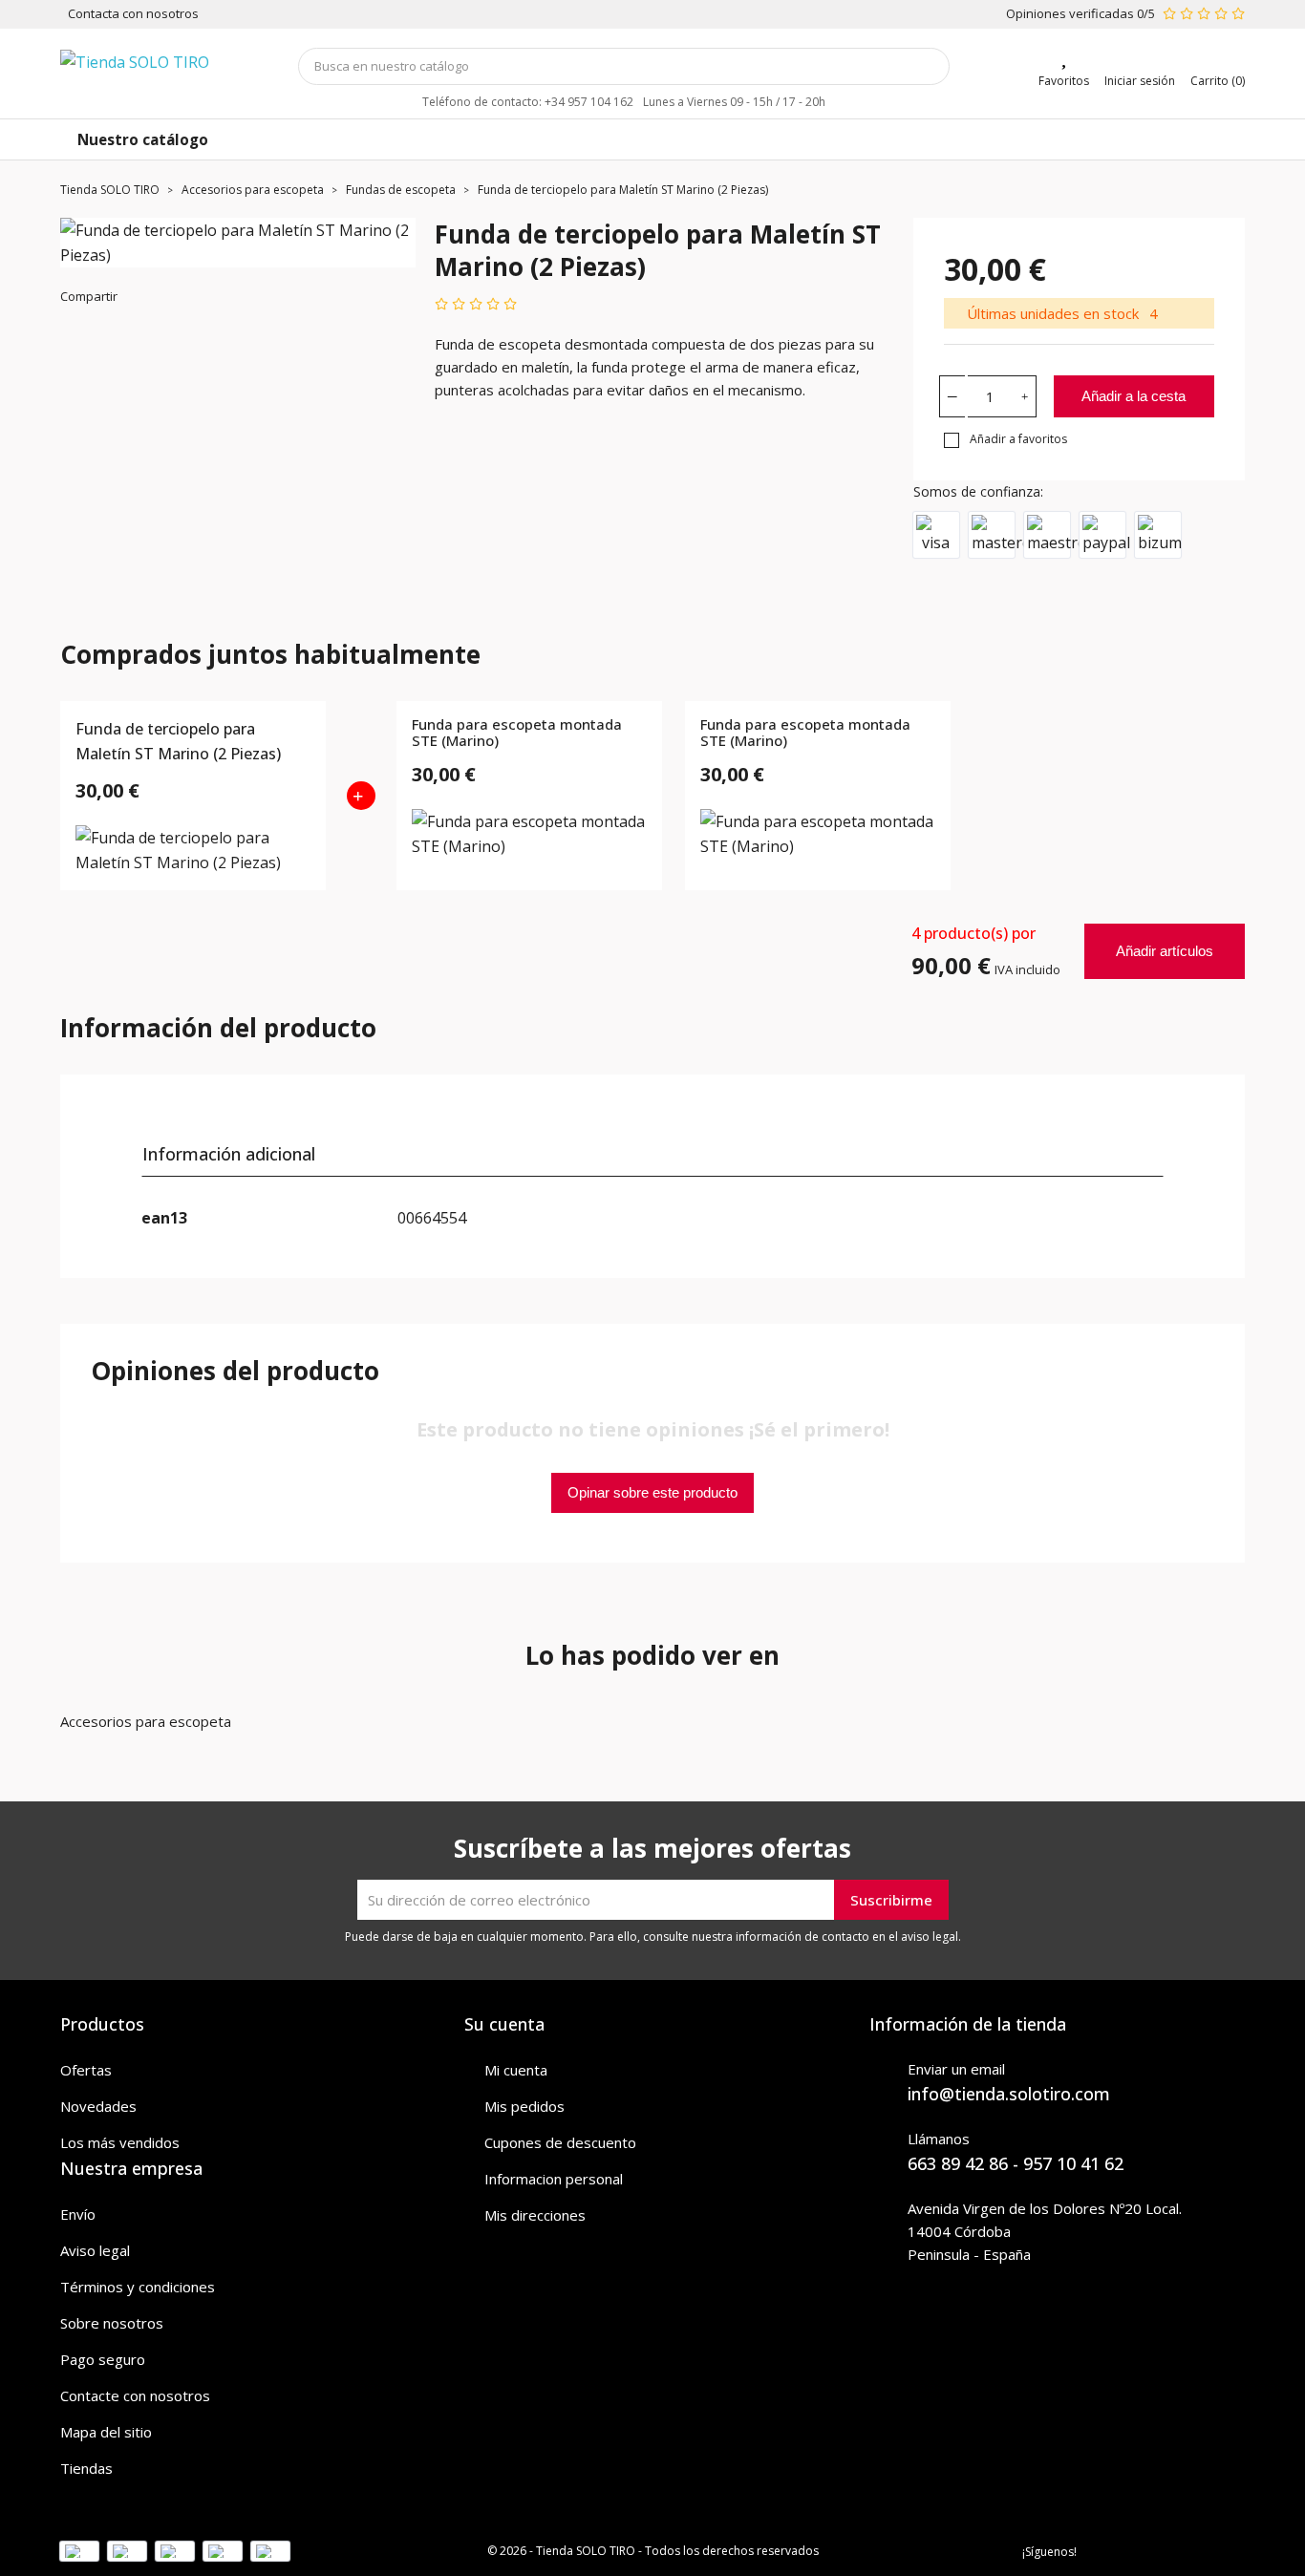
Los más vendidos (120, 2142)
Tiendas (86, 2468)
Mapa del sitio (106, 2432)
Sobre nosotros (112, 2323)
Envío (78, 2214)
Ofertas (86, 2070)
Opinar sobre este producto (652, 1492)
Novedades (98, 2106)
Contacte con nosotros (135, 2395)
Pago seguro (103, 2359)
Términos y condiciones (138, 2287)
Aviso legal (95, 2250)
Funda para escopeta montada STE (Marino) (517, 733)
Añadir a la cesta (1134, 396)
